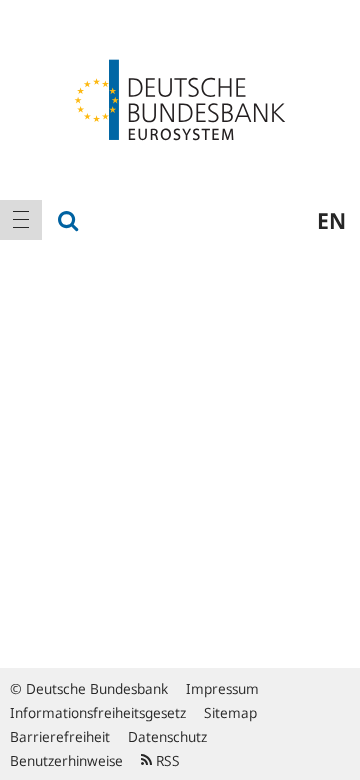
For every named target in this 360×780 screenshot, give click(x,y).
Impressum (222, 688)
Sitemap (230, 712)
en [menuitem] (331, 220)
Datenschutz (167, 736)
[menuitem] (21, 220)
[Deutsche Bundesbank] (180, 98)
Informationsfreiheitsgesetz (98, 712)
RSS (166, 760)
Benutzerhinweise (66, 760)
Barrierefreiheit (60, 736)
